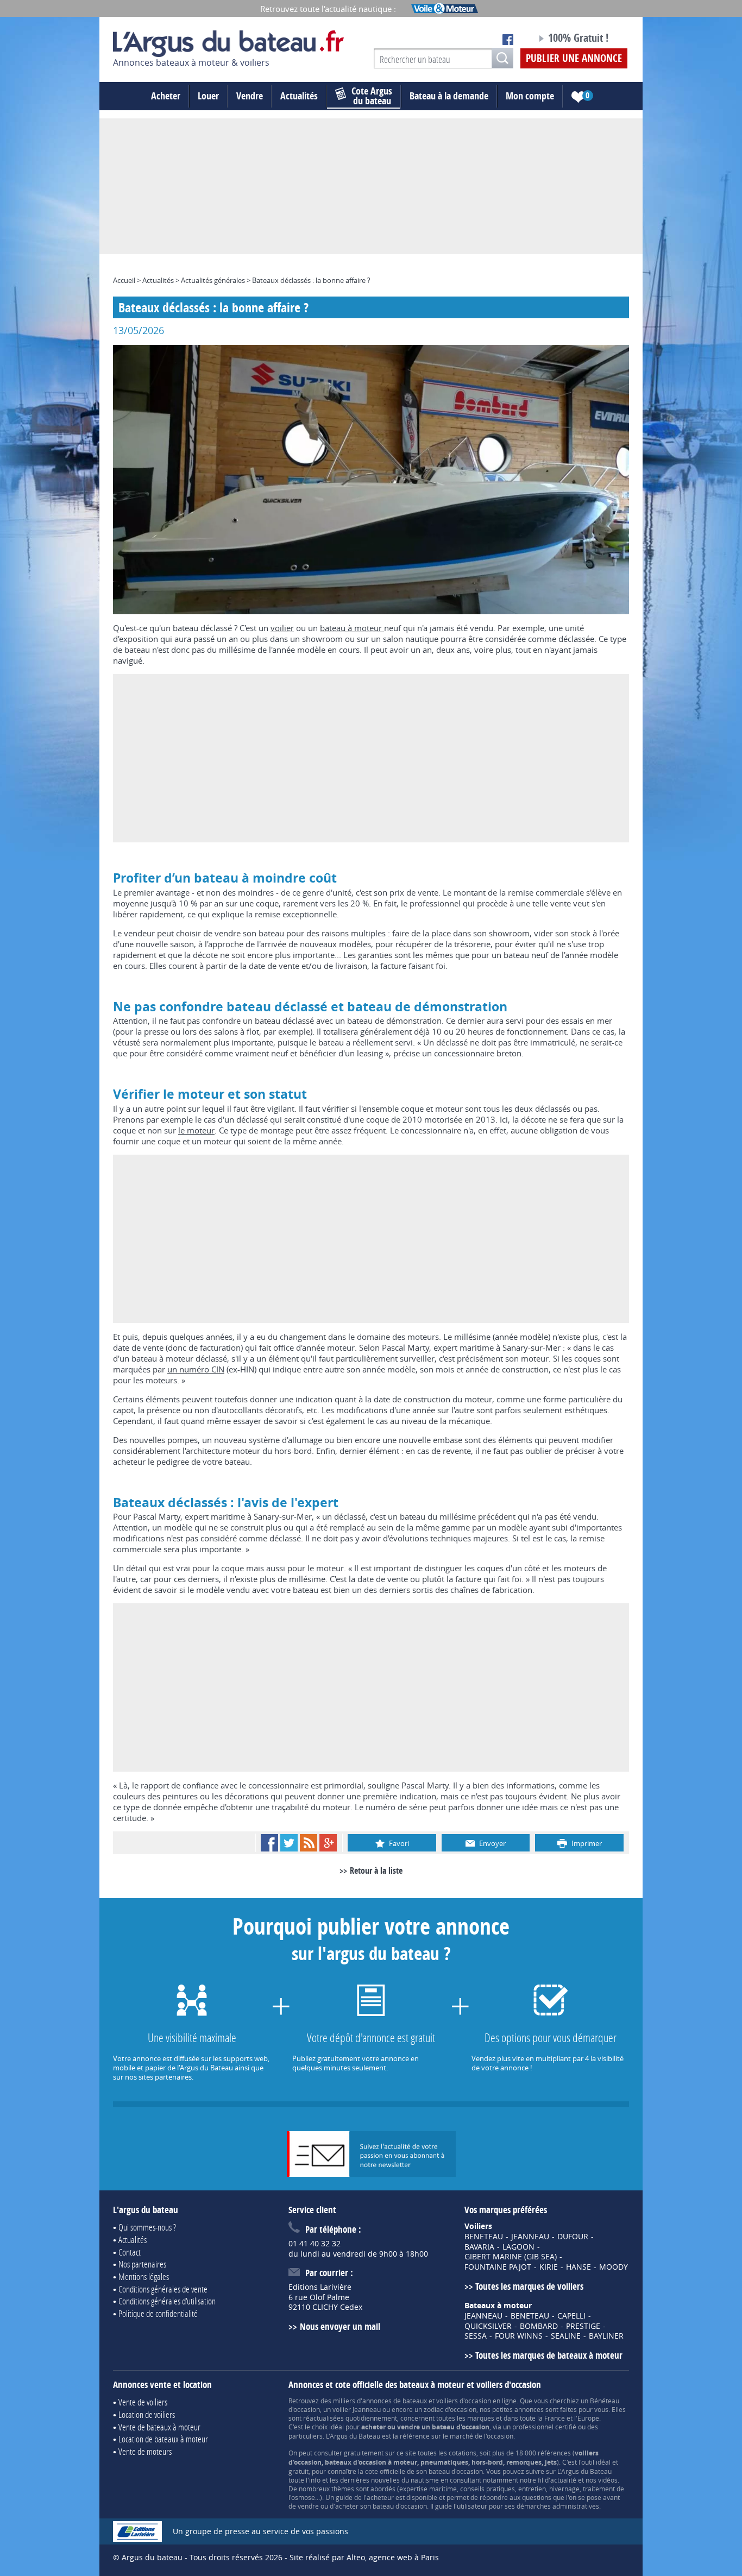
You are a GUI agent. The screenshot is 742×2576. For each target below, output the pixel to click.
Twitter (289, 1843)
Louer (208, 96)
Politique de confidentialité (158, 2313)
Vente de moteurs (145, 2451)
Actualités (299, 96)
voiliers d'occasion (464, 2401)
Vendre (250, 96)
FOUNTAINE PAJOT (498, 2267)
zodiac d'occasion (450, 2409)
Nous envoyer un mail (340, 2326)
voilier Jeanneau (357, 2409)
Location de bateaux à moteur (163, 2439)
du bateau (372, 96)
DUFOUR (573, 2237)
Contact (130, 2252)
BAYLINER (606, 2336)
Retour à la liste (376, 1870)
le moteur (196, 1130)
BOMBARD (539, 2326)
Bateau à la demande (449, 96)
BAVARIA (479, 2247)
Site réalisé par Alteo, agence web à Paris (364, 2557)
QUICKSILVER (488, 2326)
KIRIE (549, 2267)
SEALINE (566, 2336)
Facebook (269, 1843)
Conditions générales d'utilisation (167, 2301)
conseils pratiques (488, 2489)
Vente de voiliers (143, 2402)
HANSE (578, 2267)
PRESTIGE (583, 2326)
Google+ (328, 1843)
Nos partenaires (142, 2264)
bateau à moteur (352, 628)
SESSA (476, 2336)
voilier (282, 628)
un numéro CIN (196, 1369)
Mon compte (530, 96)
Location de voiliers (147, 2414)
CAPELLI (571, 2316)
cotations (463, 2453)
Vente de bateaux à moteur (159, 2427)
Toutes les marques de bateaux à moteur (549, 2355)
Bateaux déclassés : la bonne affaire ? (311, 280)
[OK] (502, 58)
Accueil (124, 280)
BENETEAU (484, 2237)
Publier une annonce (574, 58)
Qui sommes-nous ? (147, 2227)
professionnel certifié (544, 2427)
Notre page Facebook (508, 40)
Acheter (166, 96)
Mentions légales (144, 2276)
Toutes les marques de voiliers (529, 2286)
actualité (563, 2480)
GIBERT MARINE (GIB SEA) (511, 2257)
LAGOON (518, 2247)
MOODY (614, 2267)
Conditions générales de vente (163, 2289)
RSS (309, 1843)
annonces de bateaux (395, 2401)
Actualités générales (213, 280)
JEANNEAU (530, 2237)
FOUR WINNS (519, 2336)
